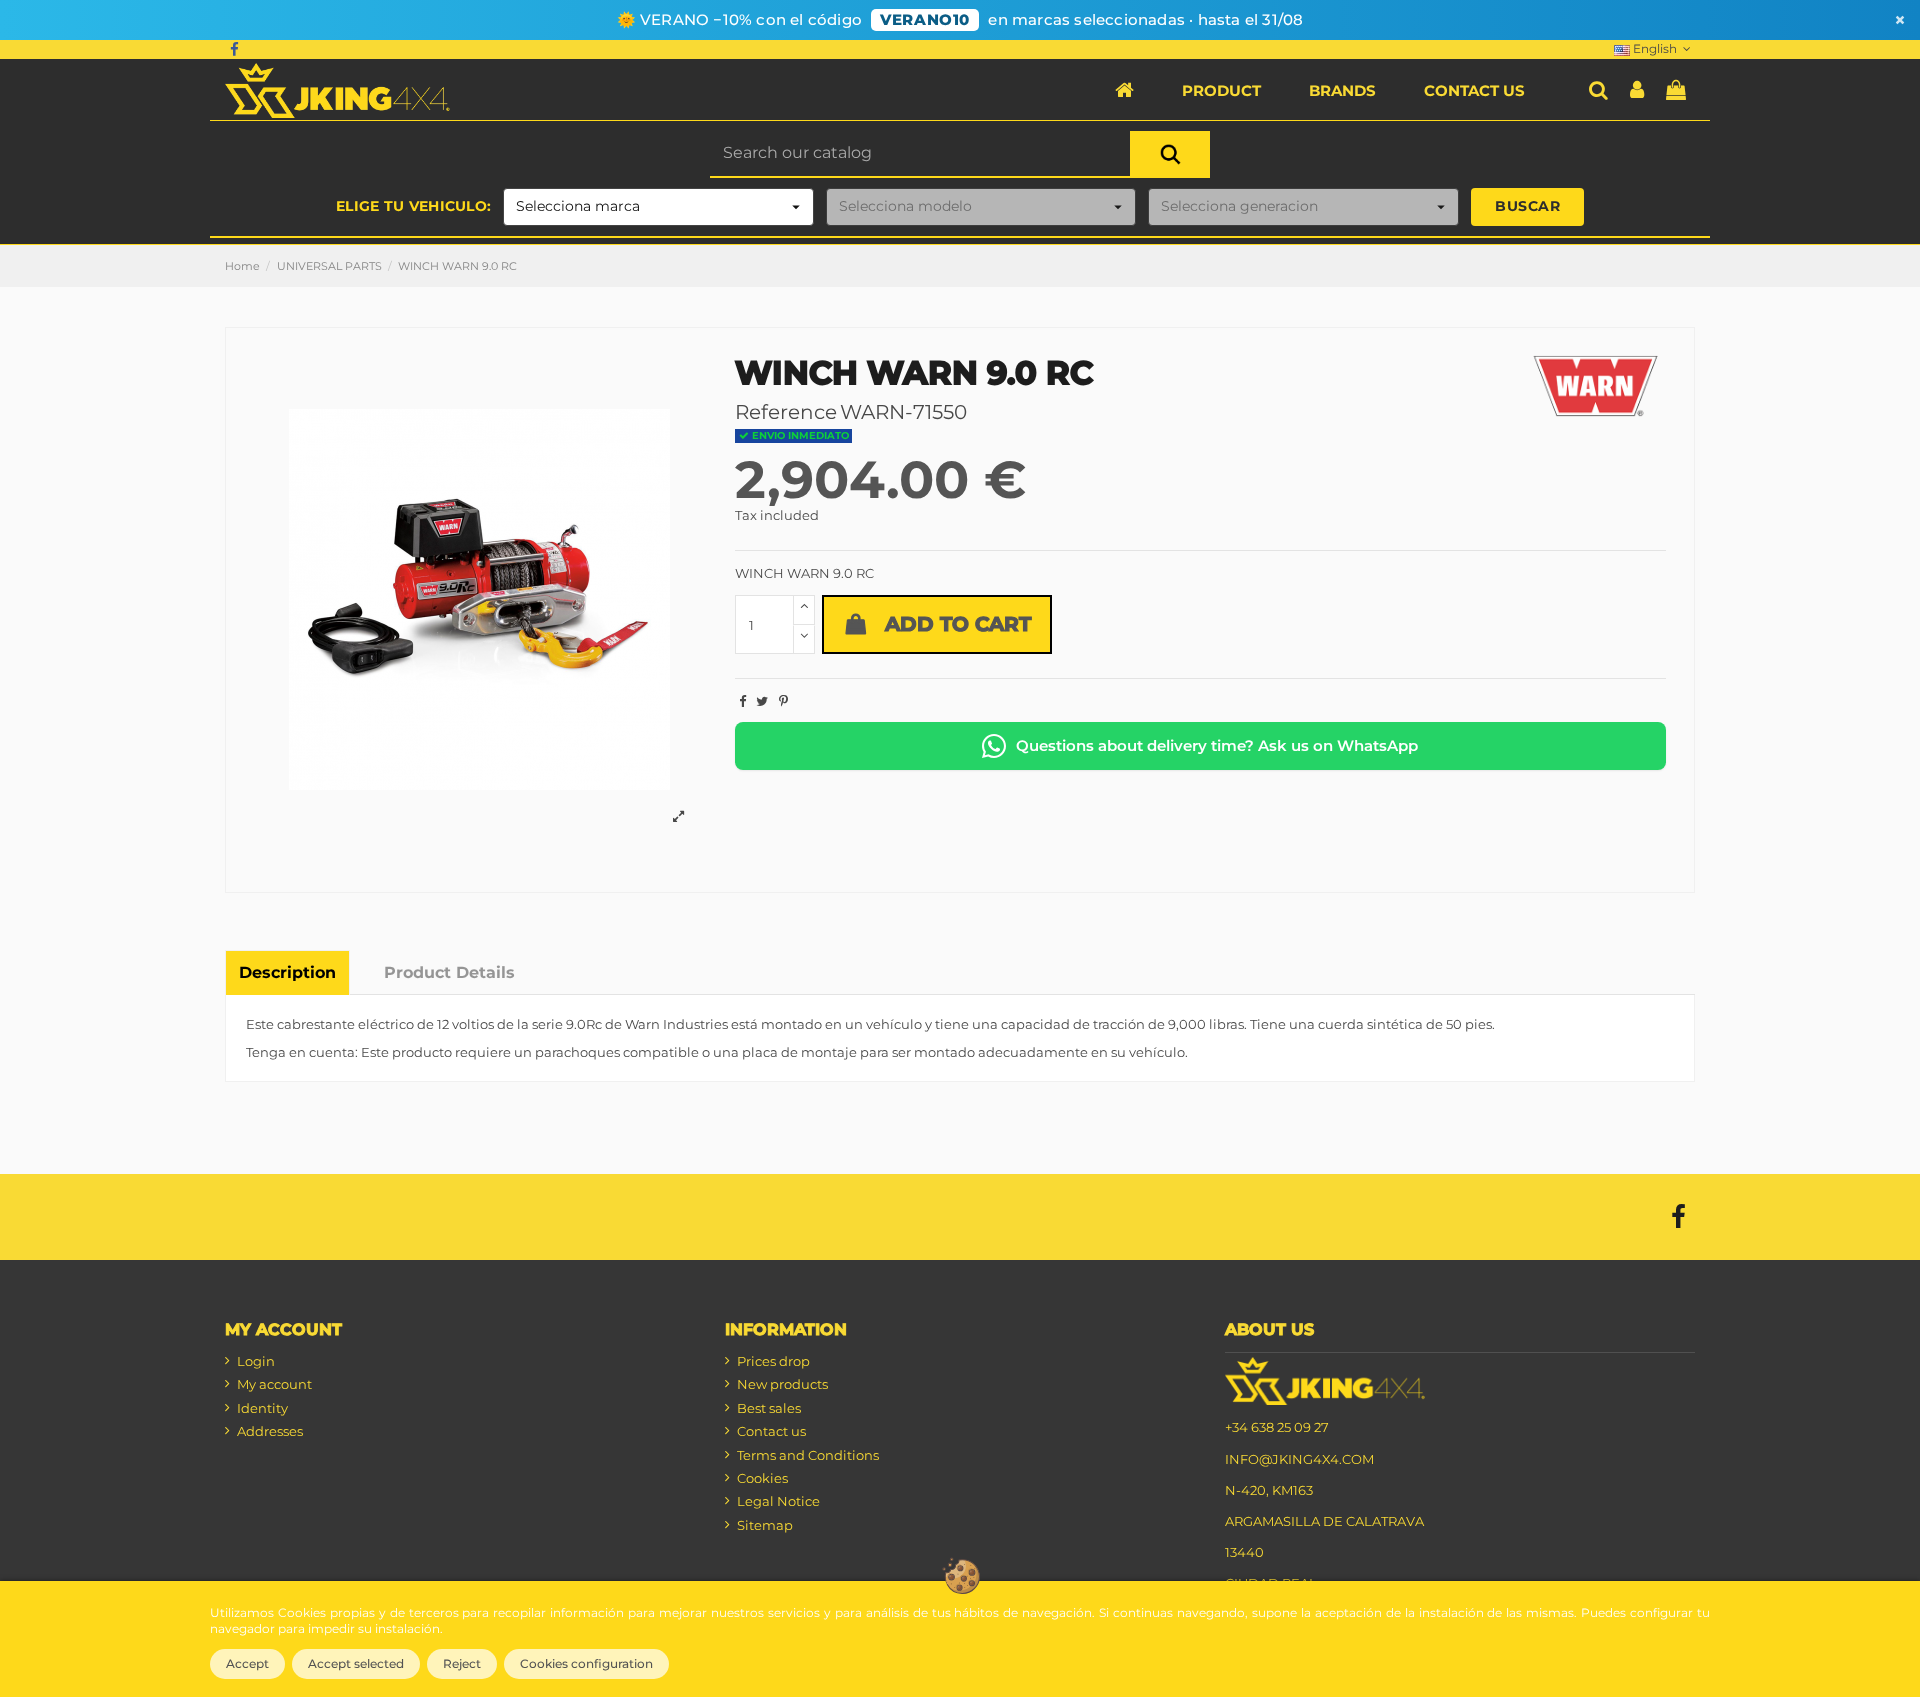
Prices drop (773, 1361)
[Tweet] (762, 701)
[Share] (742, 701)
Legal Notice (778, 1501)
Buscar (1527, 206)
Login (256, 1361)
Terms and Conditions (808, 1455)
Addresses (270, 1431)
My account (274, 1384)
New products (782, 1384)
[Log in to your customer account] (1637, 90)
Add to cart (958, 624)
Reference (786, 412)
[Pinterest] (783, 701)
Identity (262, 1408)
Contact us (771, 1431)
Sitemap (765, 1525)
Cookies (762, 1478)
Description (287, 972)
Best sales (769, 1408)
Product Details (449, 972)
